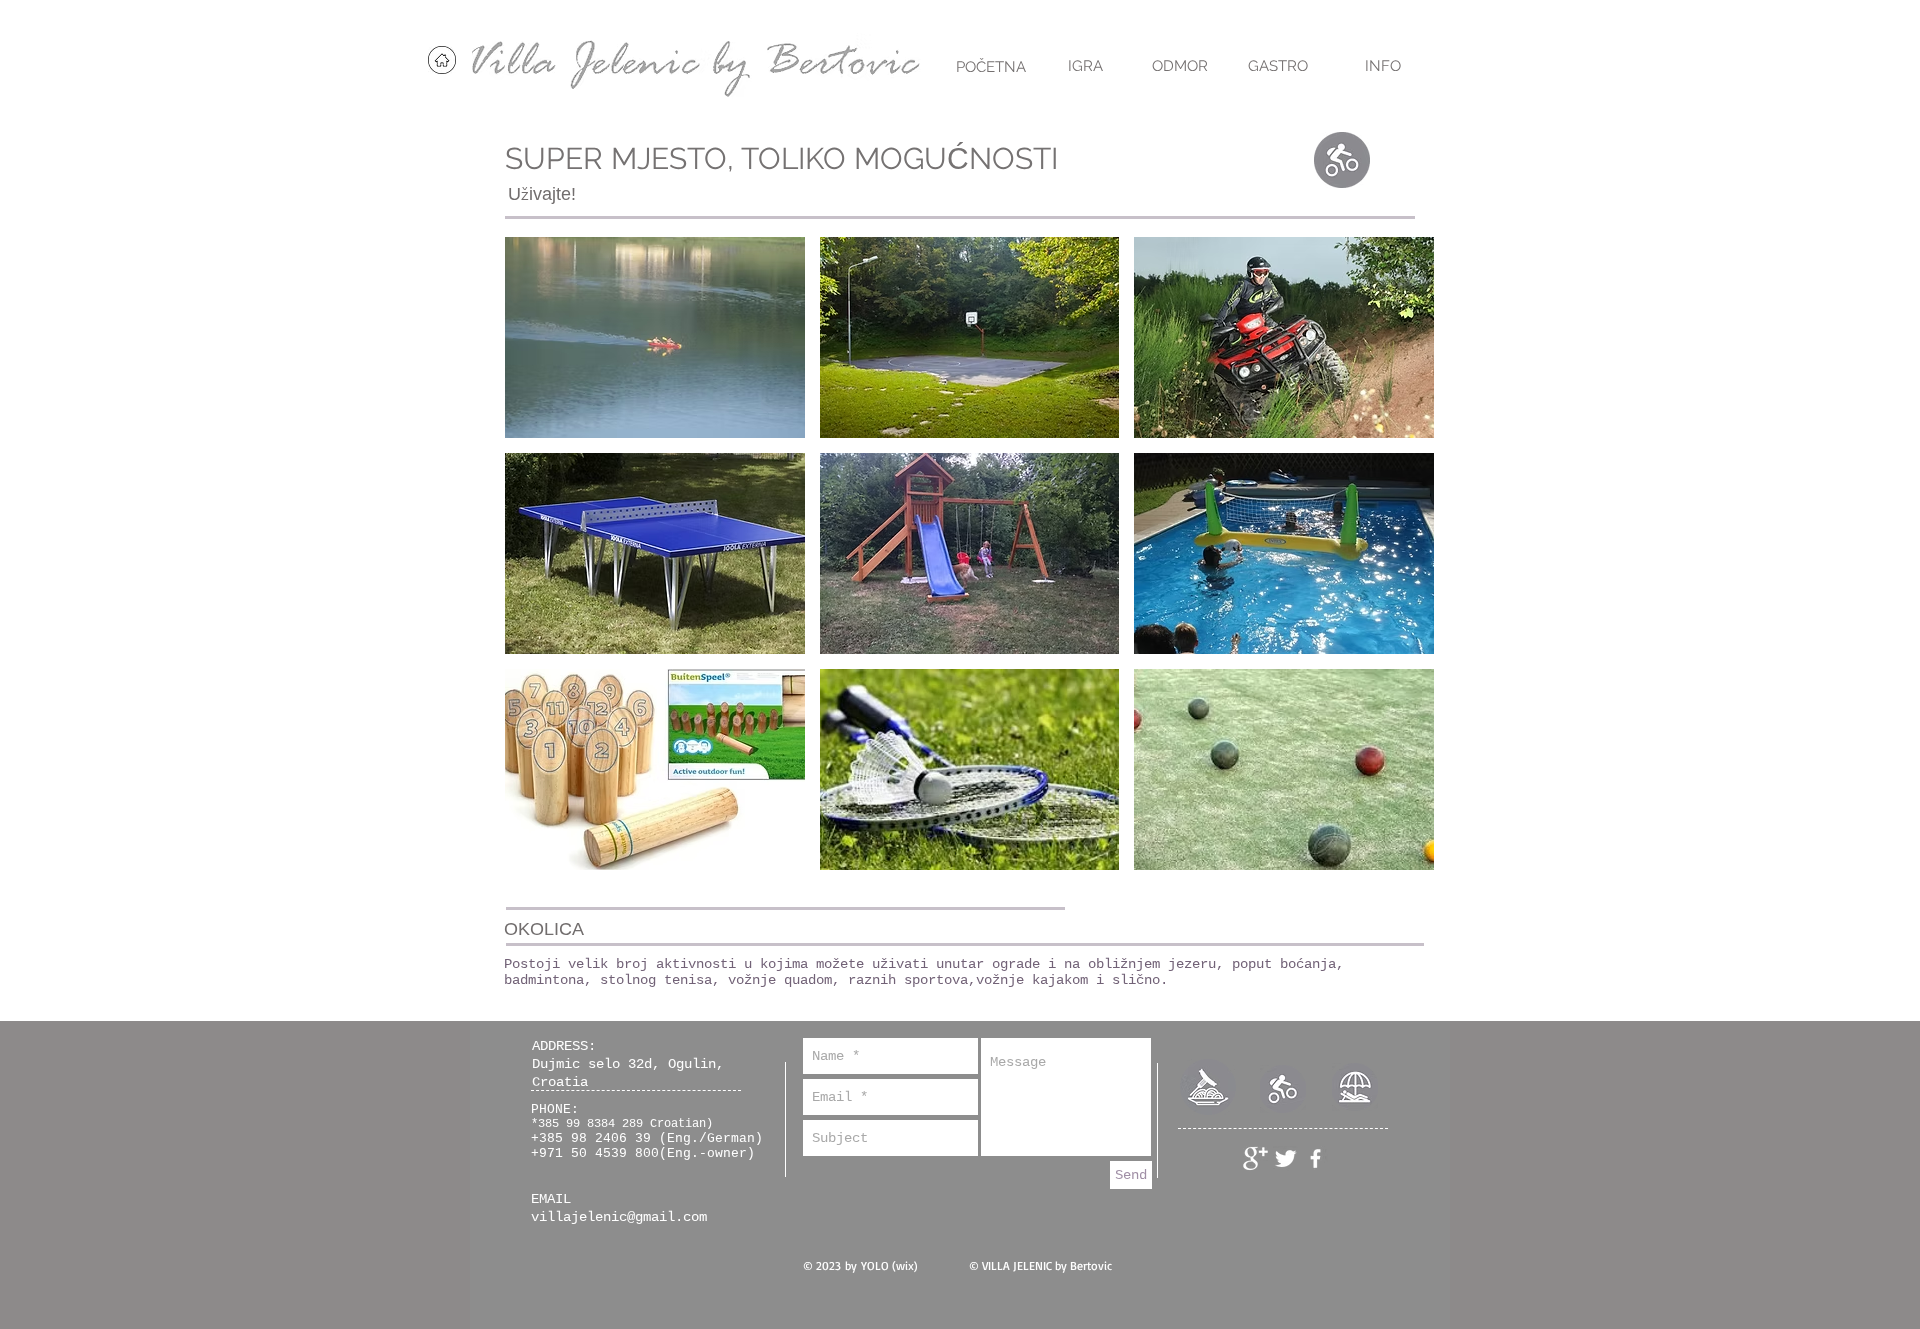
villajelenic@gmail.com (619, 1217)
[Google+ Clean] (1255, 1158)
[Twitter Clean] (1285, 1158)
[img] (655, 337)
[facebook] (1315, 1158)
